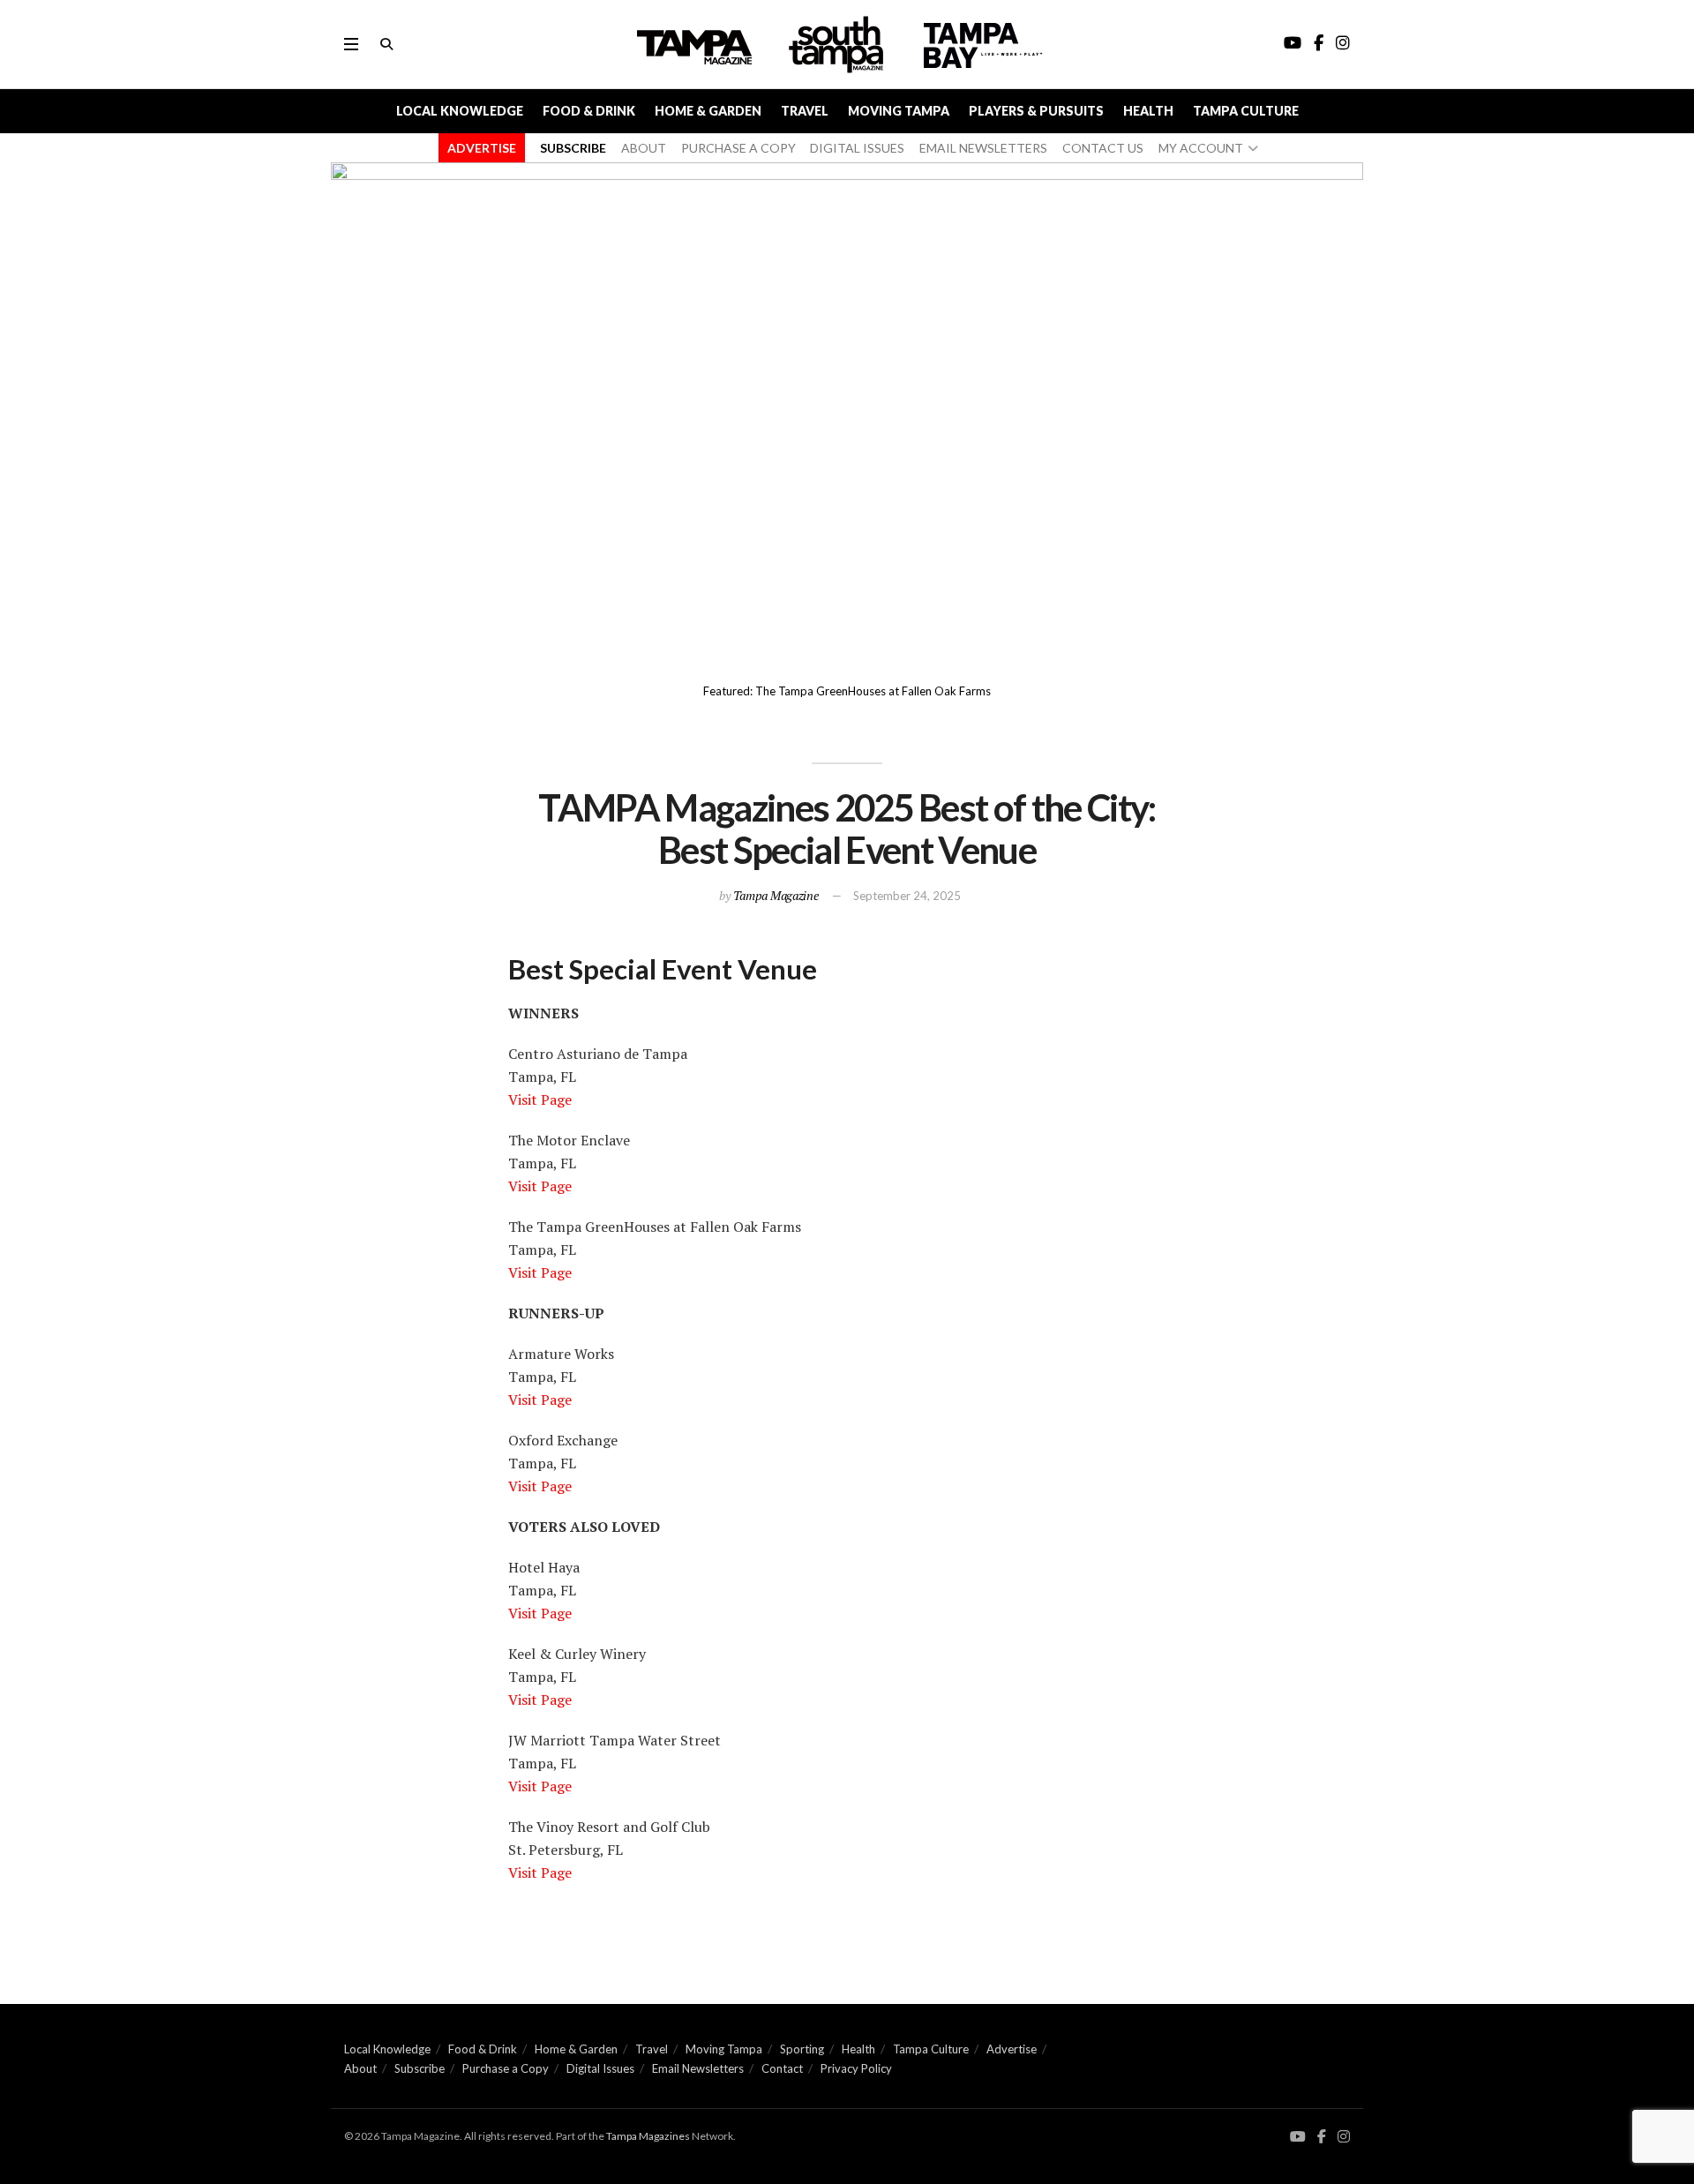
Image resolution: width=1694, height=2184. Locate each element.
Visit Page (540, 1100)
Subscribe (420, 2068)
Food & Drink (589, 111)
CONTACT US (1103, 148)
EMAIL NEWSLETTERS (983, 148)
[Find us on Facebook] (1322, 2137)
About (360, 2068)
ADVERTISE (482, 148)
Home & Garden (708, 111)
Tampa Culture (1246, 111)
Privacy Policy (856, 2068)
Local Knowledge (460, 111)
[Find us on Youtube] (1298, 2137)
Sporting (802, 2049)
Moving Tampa (899, 111)
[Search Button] (386, 44)
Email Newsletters (698, 2068)
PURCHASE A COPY (738, 148)
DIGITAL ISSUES (857, 148)
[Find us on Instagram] (1344, 2137)
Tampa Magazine (776, 895)
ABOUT (644, 148)
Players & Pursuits (1036, 111)
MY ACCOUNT (1201, 148)
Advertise (1012, 2049)
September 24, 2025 (907, 896)
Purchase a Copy (506, 2068)
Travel (805, 111)
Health (1148, 111)
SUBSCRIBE (573, 148)
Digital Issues (600, 2068)
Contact (782, 2068)
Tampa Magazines (648, 2136)
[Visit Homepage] (838, 45)
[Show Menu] (351, 44)
